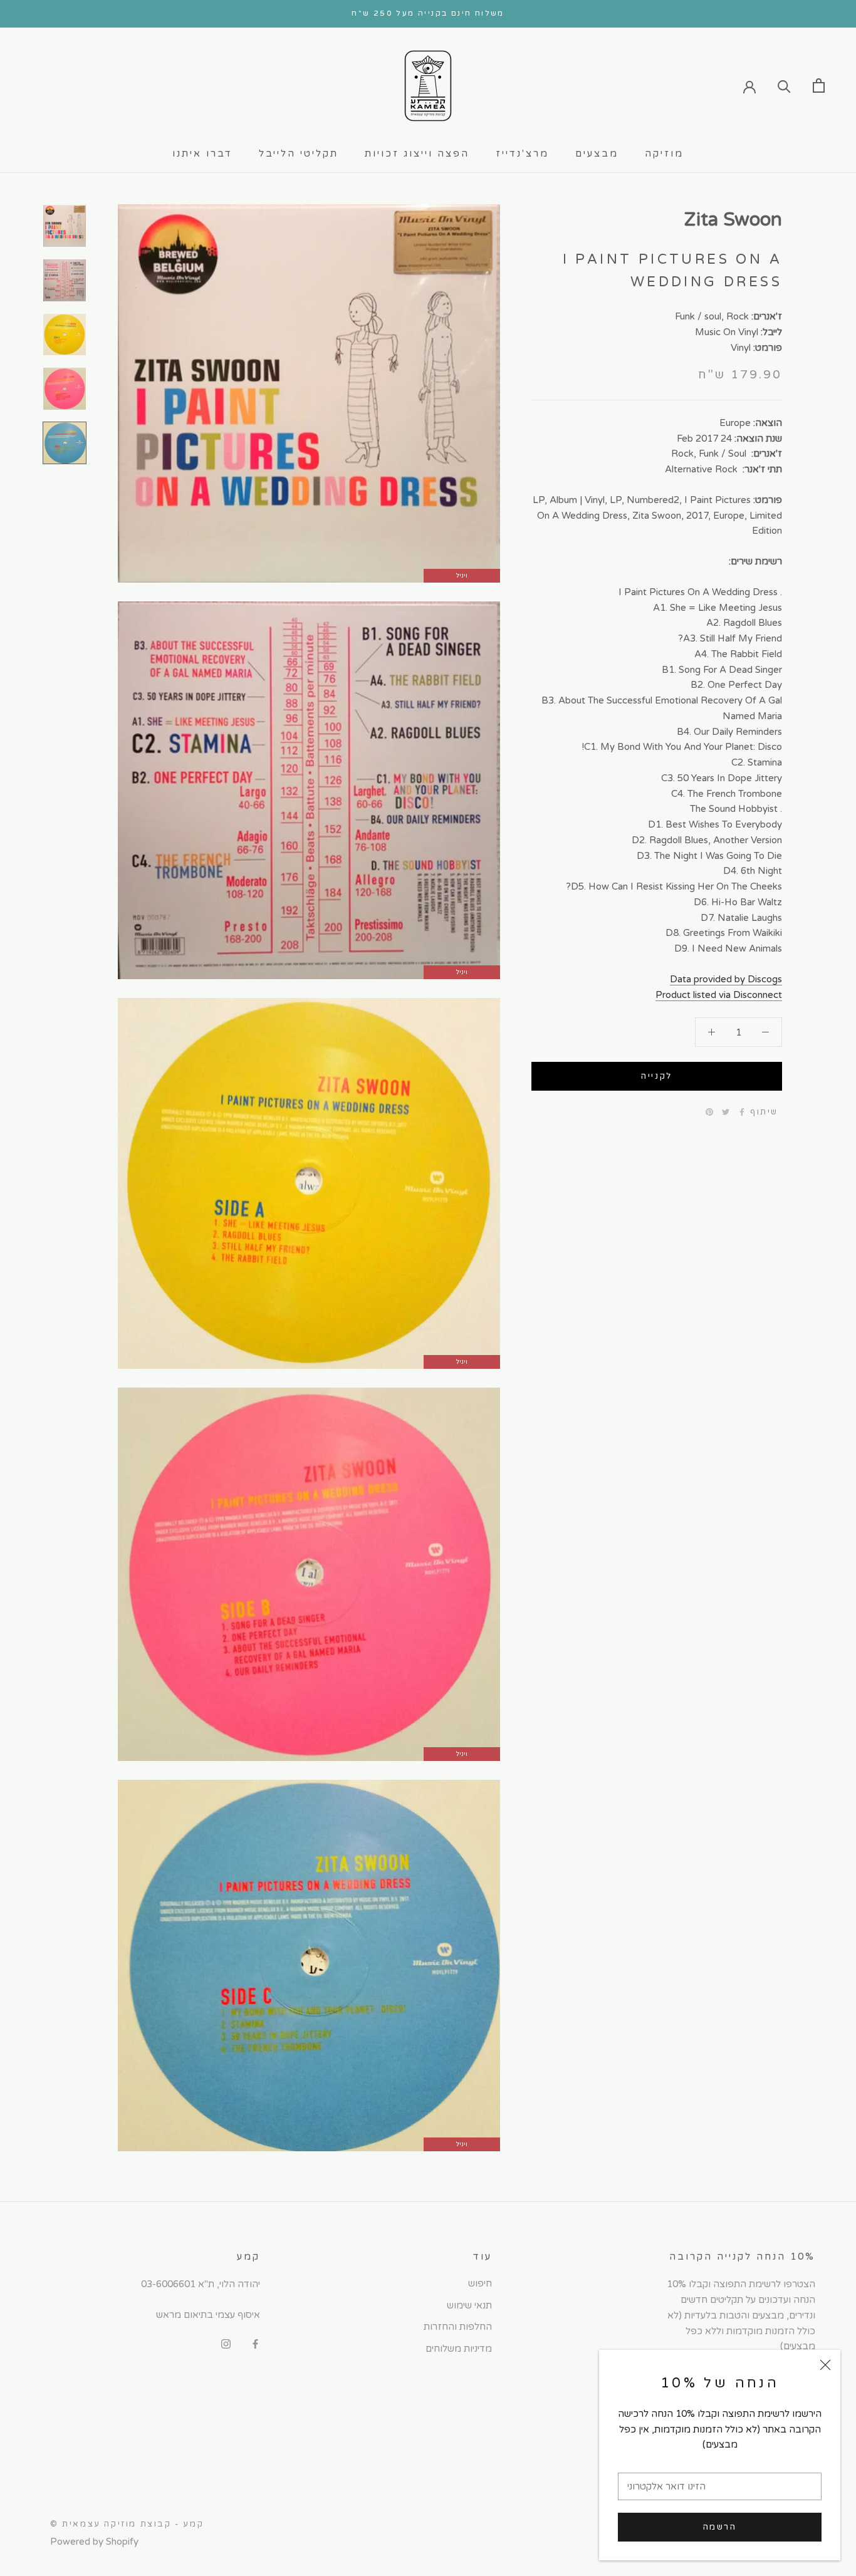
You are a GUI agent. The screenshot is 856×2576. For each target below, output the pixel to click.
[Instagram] (226, 2343)
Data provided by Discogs (726, 979)
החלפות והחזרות (458, 2327)
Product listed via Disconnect (719, 994)
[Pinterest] (709, 1112)
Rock (738, 316)
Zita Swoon (733, 220)
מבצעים (597, 153)
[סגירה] (825, 2365)
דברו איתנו (202, 153)
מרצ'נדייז (522, 153)
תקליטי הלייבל (299, 153)
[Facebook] (742, 1112)
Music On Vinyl (727, 331)
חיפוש (480, 2283)
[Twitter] (726, 1112)
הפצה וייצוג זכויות (417, 153)
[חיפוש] (784, 86)
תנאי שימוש (469, 2305)
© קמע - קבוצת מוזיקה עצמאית (127, 2524)
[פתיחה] (819, 86)
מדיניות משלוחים (459, 2349)
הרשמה (720, 2527)
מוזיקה (664, 153)
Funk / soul (698, 316)
